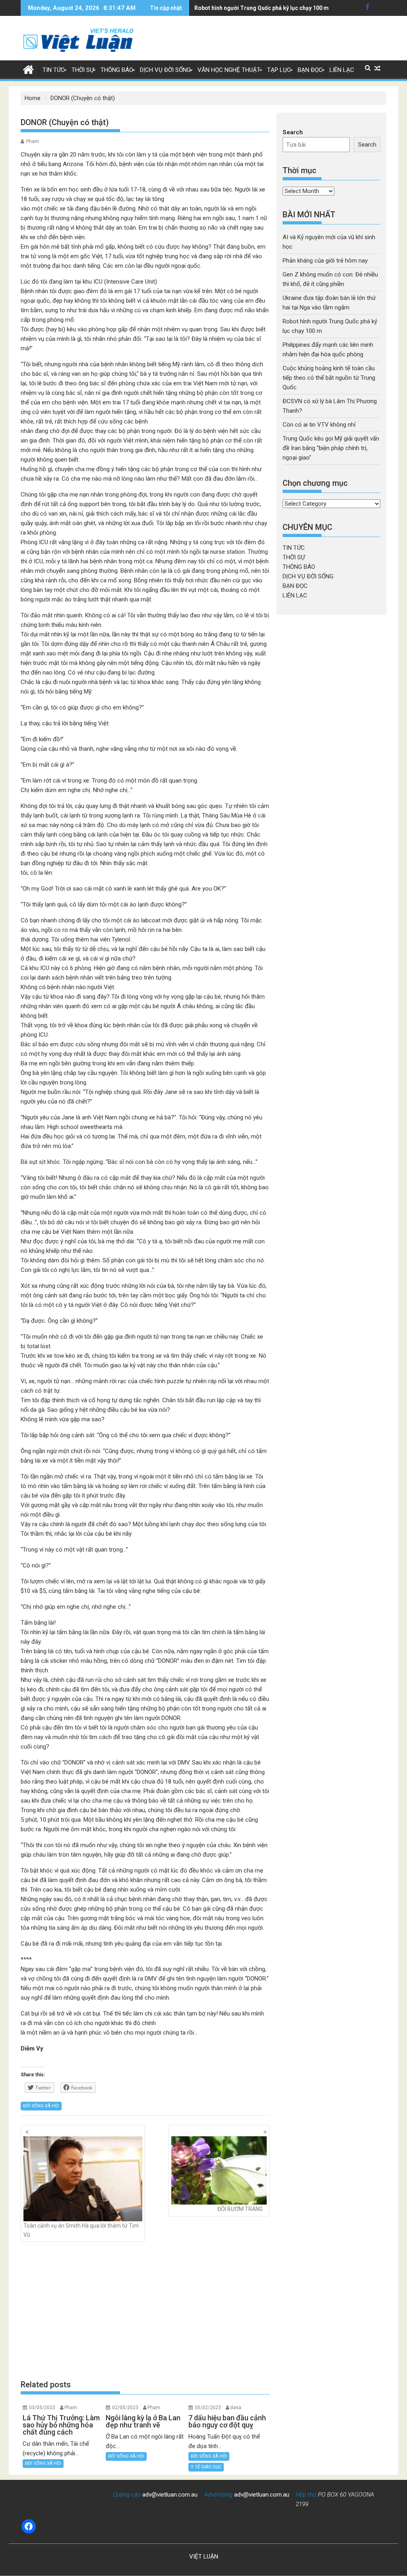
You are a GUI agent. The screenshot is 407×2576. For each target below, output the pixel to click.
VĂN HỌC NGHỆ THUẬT (229, 70)
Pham (33, 141)
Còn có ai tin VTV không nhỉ (319, 425)
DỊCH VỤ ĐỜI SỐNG (165, 70)
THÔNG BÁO (117, 70)
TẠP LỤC (279, 70)
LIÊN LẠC (342, 70)
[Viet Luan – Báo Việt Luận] (28, 69)
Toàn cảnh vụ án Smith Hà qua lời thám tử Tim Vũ (81, 2230)
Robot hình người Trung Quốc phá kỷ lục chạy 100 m (262, 8)
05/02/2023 (208, 2408)
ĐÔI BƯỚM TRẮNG (240, 2209)
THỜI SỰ (83, 70)
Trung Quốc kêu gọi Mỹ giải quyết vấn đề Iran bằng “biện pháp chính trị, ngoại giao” (331, 448)
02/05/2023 (125, 2408)
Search (293, 132)
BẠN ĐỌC (310, 70)
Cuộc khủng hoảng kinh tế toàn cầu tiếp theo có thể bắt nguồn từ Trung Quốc (329, 378)
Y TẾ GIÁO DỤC (206, 2467)
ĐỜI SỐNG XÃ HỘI (41, 2106)
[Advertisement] (145, 2311)
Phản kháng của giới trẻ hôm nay (325, 261)
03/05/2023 (42, 2408)
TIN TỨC (54, 70)
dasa (236, 2408)
